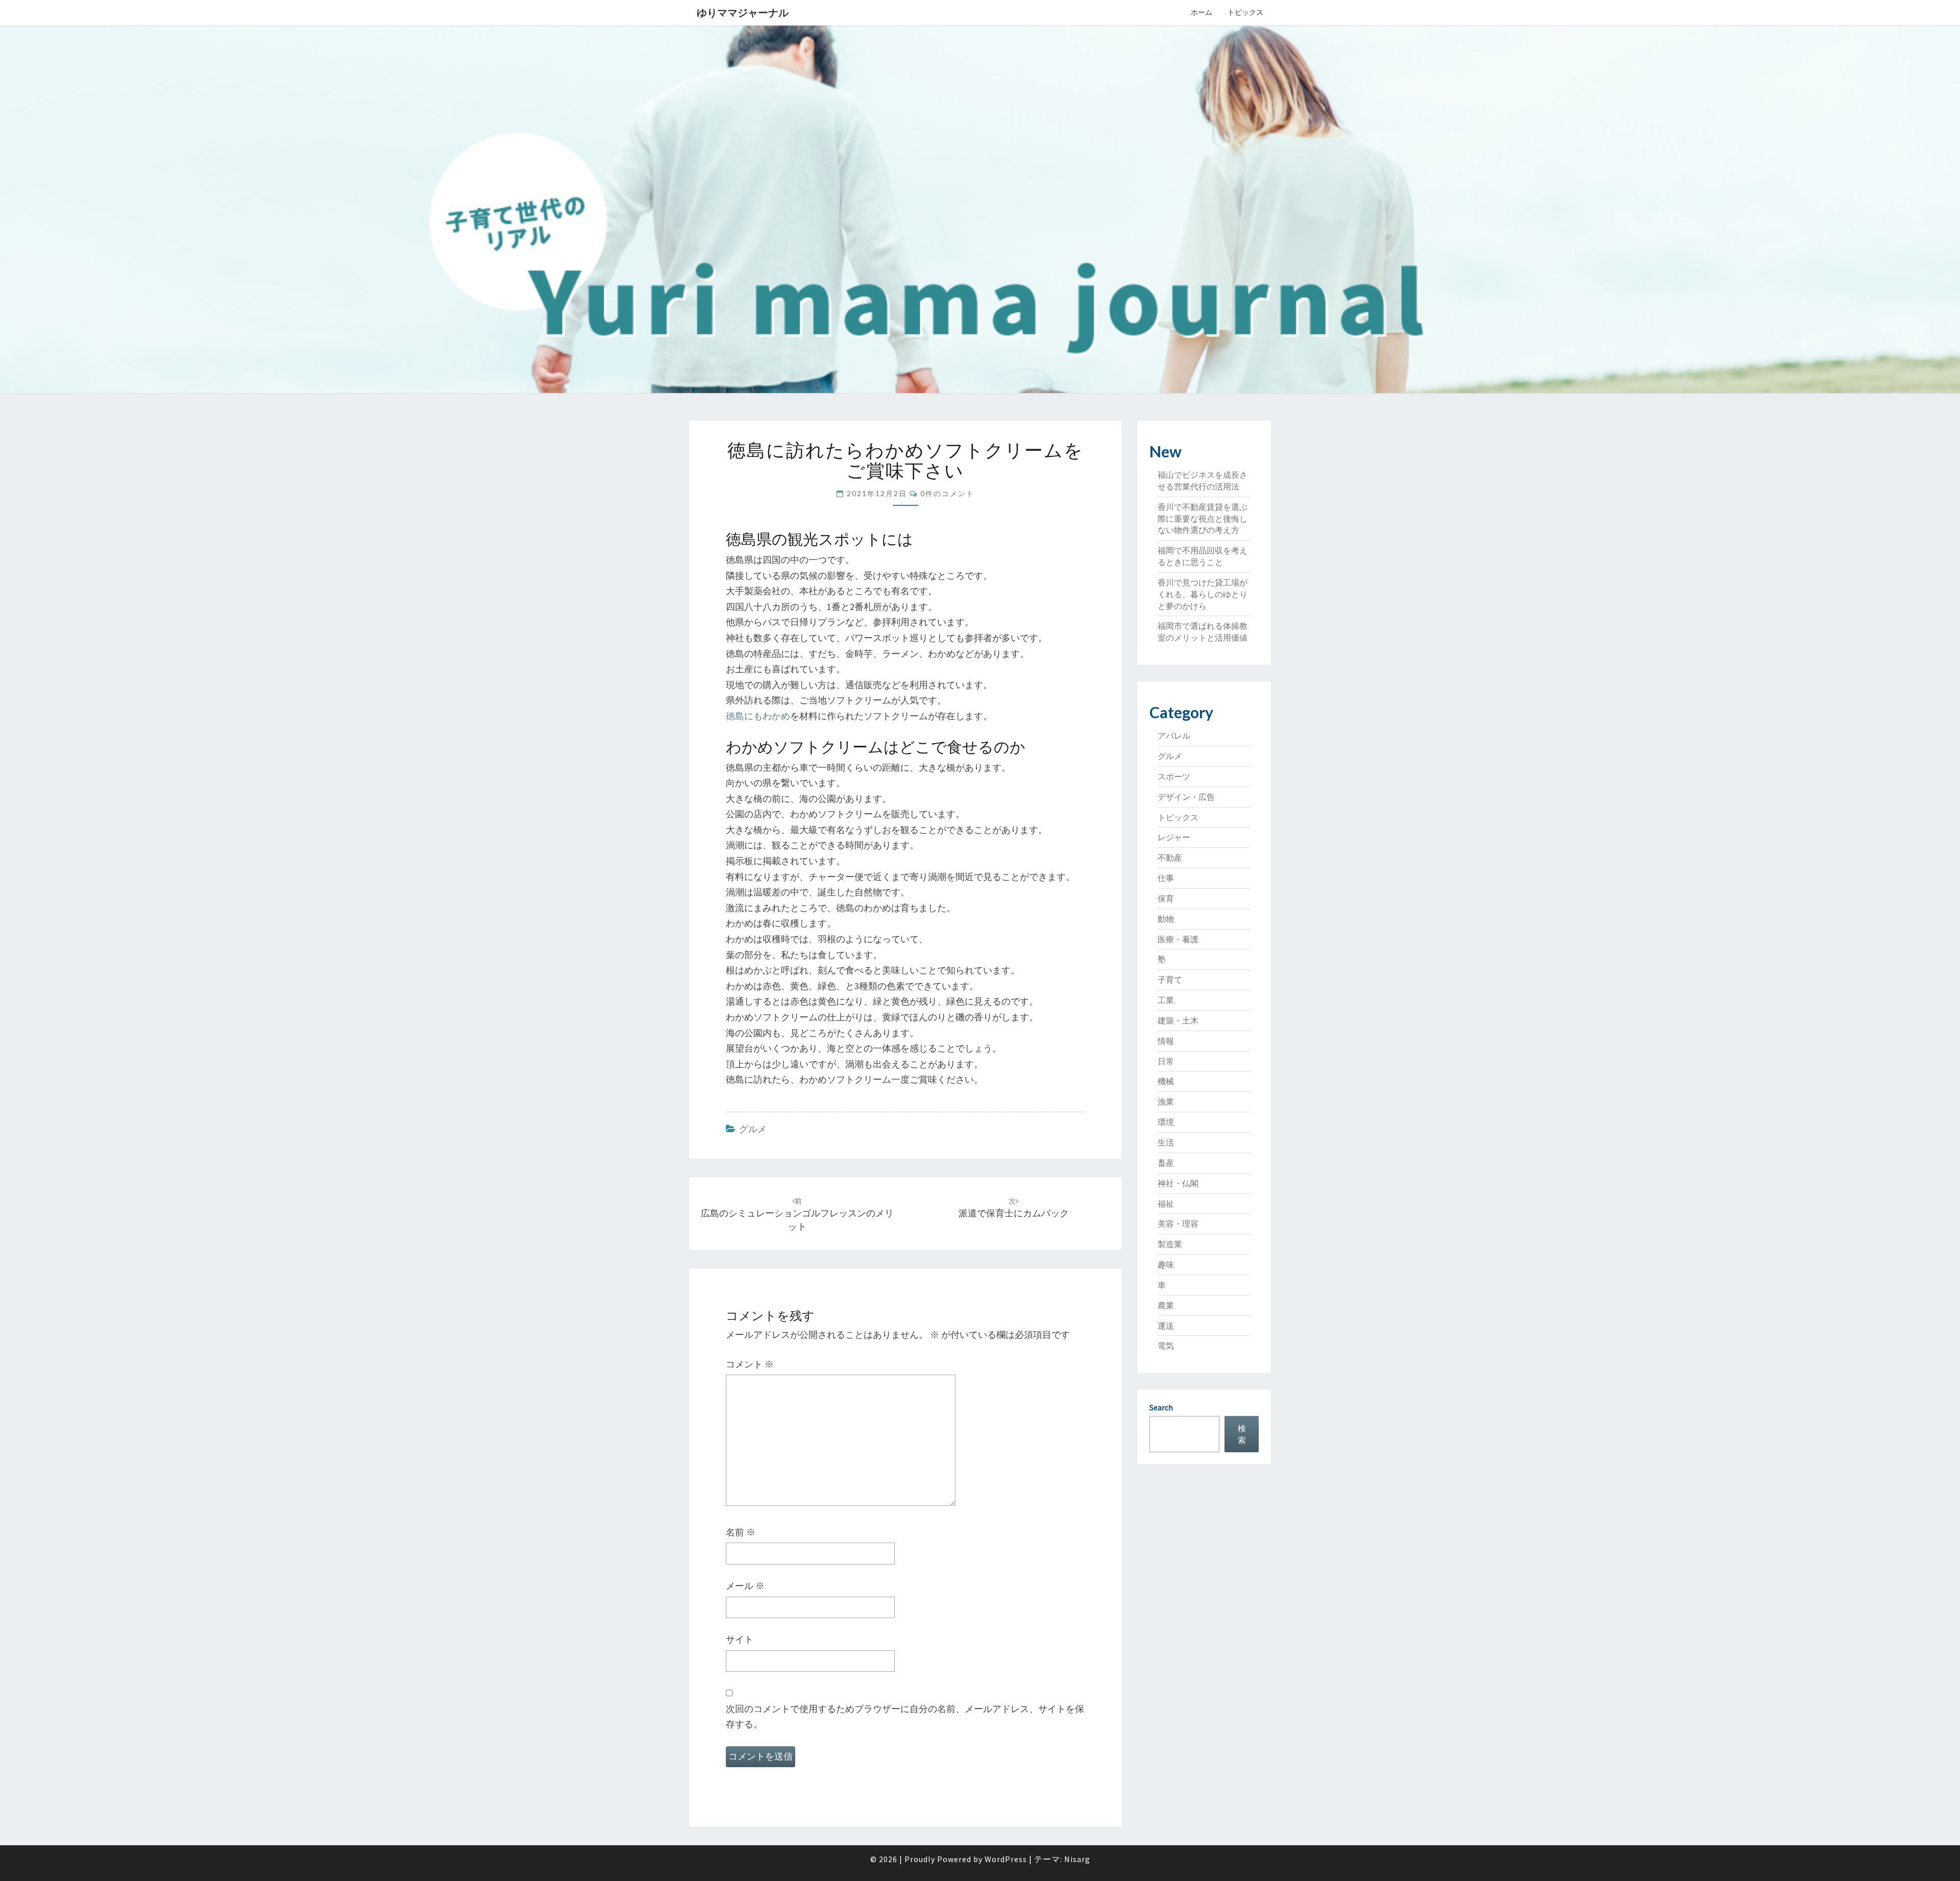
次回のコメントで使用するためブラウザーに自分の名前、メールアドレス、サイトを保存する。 (905, 1717)
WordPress (1006, 1859)
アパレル (1174, 736)
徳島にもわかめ (758, 716)
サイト (740, 1639)
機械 (1166, 1081)
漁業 (1166, 1102)
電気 (1166, 1346)
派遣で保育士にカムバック (1014, 1208)
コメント (750, 1364)
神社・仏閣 (1178, 1183)
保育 (1166, 898)
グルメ (753, 1129)
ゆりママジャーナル (743, 13)
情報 (1166, 1041)
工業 (1166, 1000)
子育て (1170, 980)
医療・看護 (1178, 939)
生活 (1166, 1142)
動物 (1166, 919)
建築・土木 (1178, 1020)
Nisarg (1077, 1859)
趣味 (1166, 1264)
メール (745, 1586)
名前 (741, 1532)
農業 (1166, 1305)
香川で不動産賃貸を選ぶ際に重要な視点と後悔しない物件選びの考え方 (1203, 519)
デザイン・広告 (1186, 797)
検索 (1242, 1434)
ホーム (1202, 12)
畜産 (1166, 1163)
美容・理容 (1178, 1224)
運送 (1166, 1326)
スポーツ (1174, 776)
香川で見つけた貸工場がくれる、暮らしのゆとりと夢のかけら (1203, 594)
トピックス (1245, 12)
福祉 (1166, 1204)
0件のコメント (947, 493)
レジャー (1174, 837)
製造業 (1170, 1244)
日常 (1166, 1061)
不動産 (1170, 858)
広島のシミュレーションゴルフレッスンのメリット (797, 1214)
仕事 (1166, 878)
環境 (1166, 1122)
